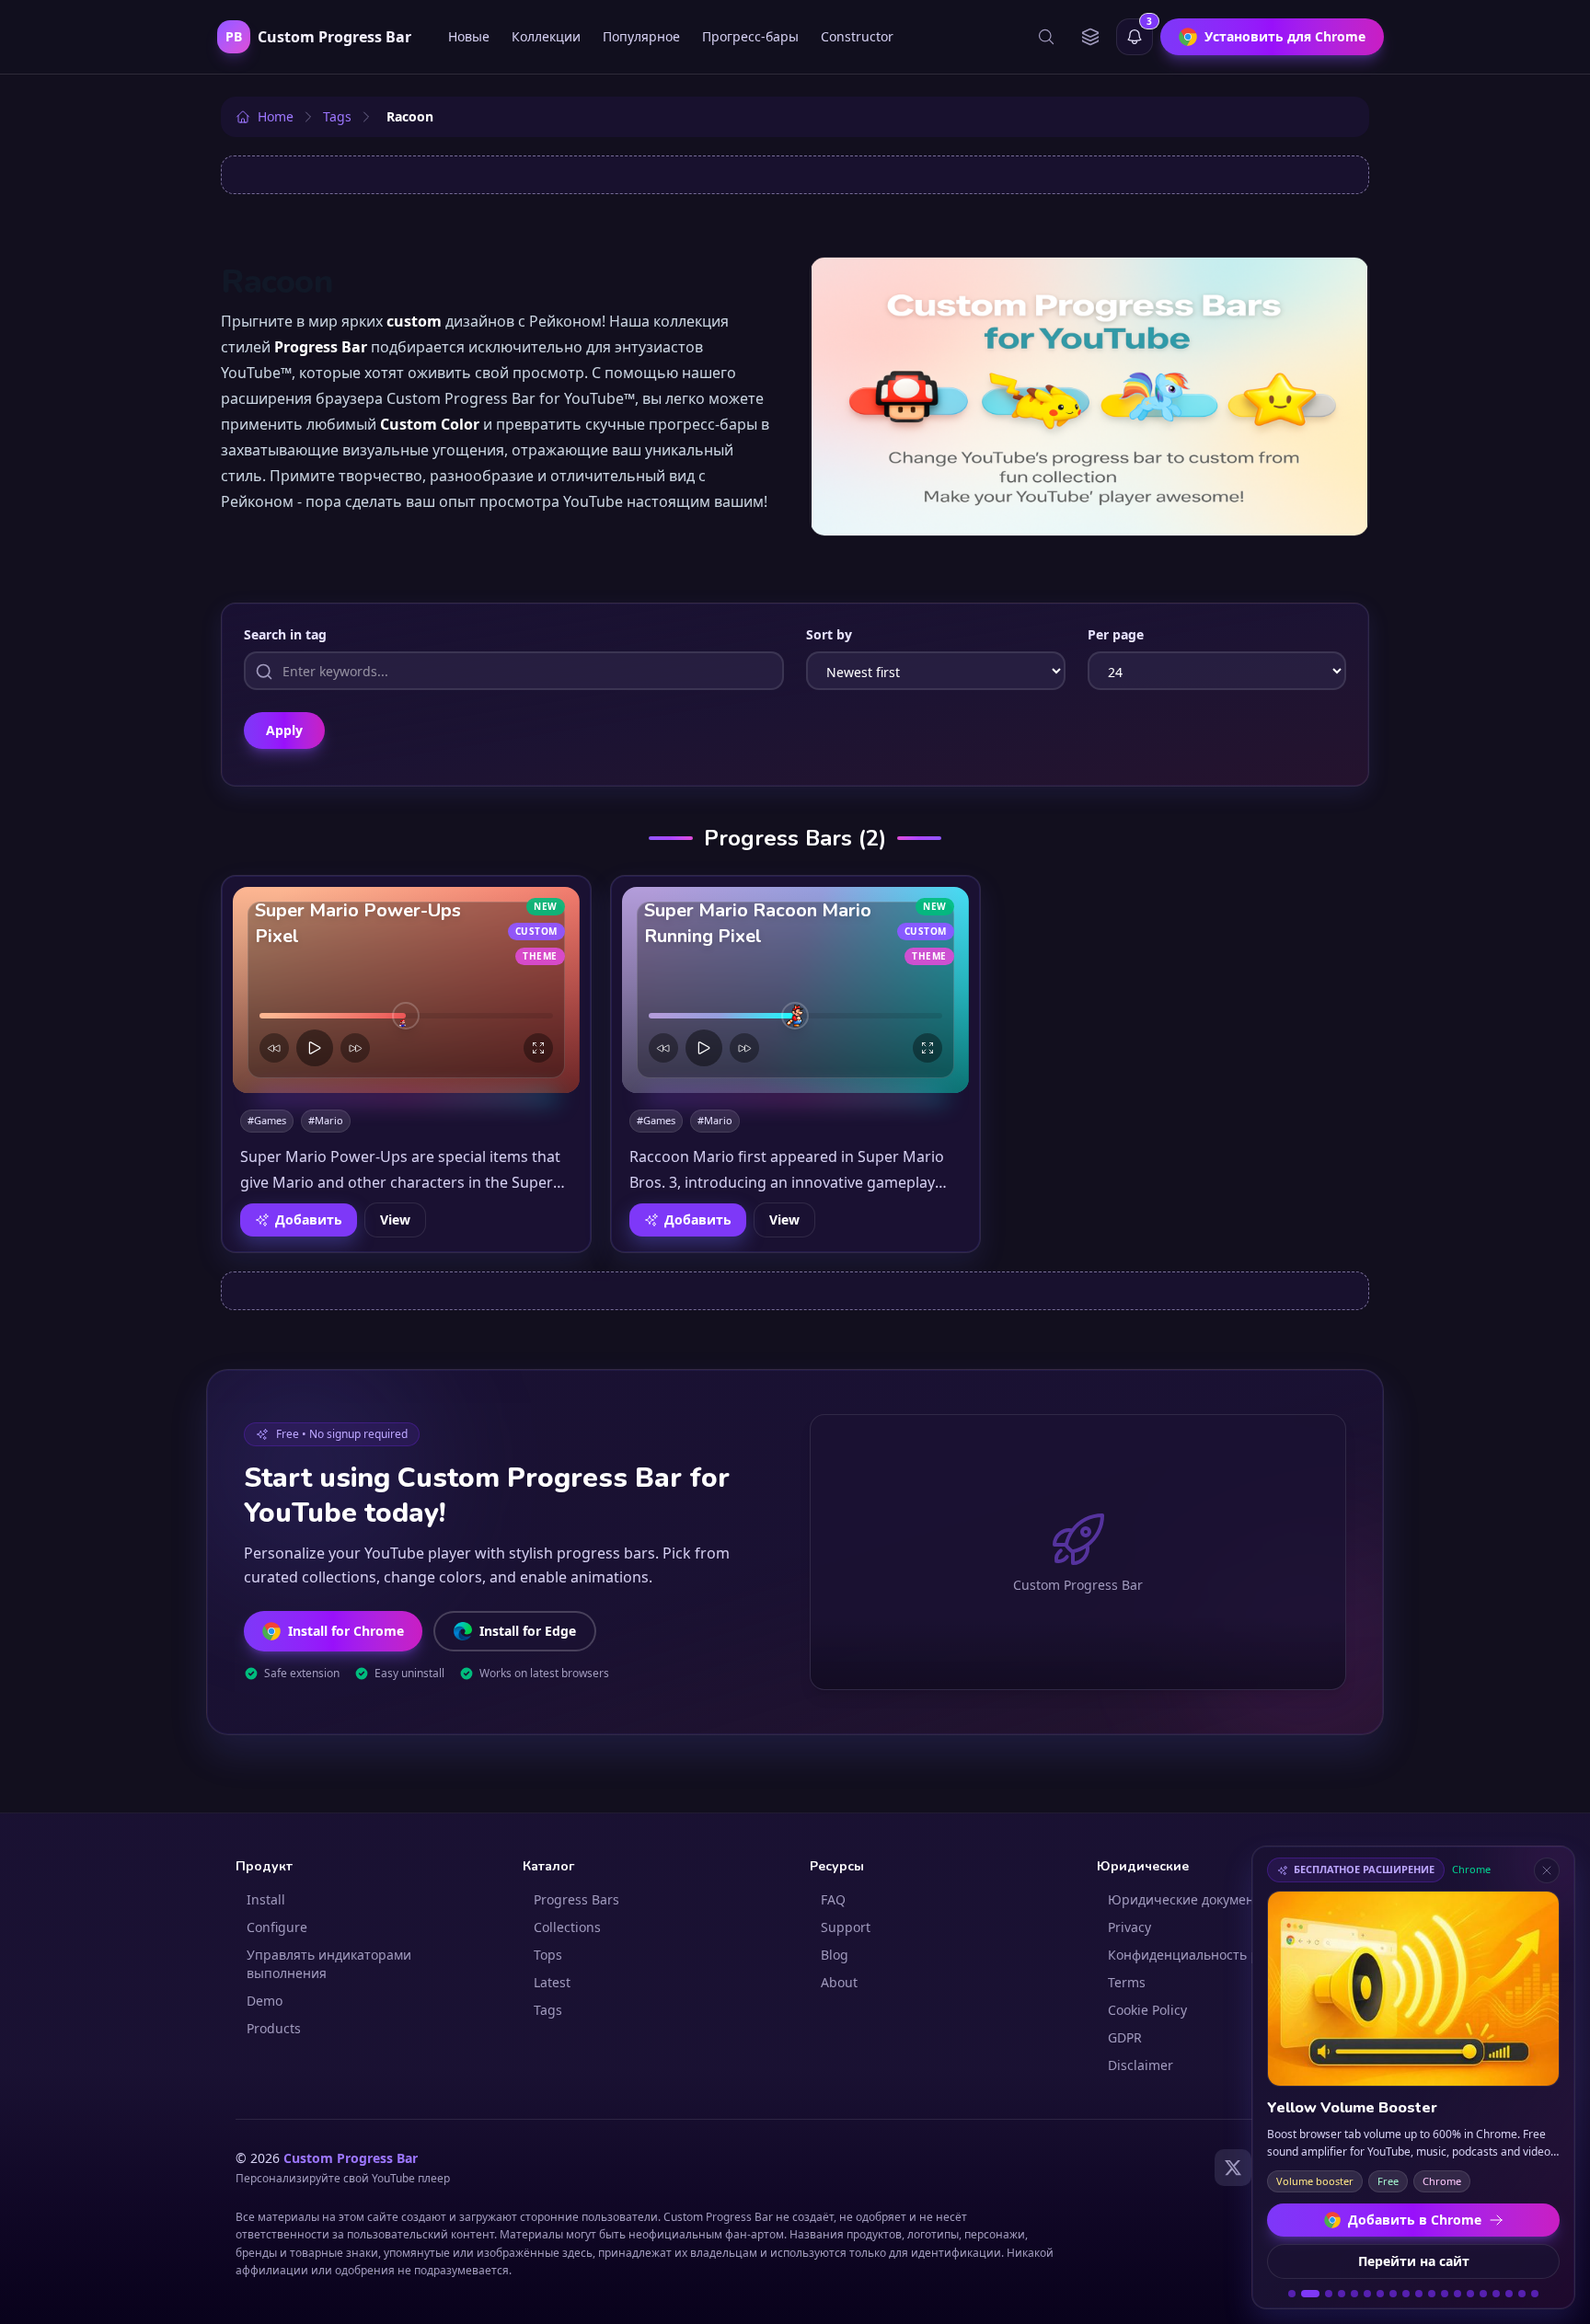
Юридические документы (1189, 1899)
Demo (265, 2001)
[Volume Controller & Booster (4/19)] (1342, 2294)
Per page (1116, 634)
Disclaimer (1141, 2065)
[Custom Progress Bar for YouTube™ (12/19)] (1445, 2294)
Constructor (857, 36)
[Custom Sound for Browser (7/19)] (1380, 2294)
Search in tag (285, 634)
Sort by (829, 634)
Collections (567, 1927)
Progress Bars (576, 1899)
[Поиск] (1046, 37)
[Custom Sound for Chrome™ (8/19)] (1393, 2294)
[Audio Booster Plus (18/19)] (1522, 2294)
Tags (548, 2010)
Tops (548, 1955)
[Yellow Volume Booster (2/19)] (1305, 2294)
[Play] (315, 1048)
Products (274, 2028)
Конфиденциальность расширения (1220, 1955)
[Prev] (274, 1048)
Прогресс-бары (750, 36)
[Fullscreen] (538, 1048)
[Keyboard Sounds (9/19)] (1406, 2294)
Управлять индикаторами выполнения (329, 1964)
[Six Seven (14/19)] (1470, 2294)
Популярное (641, 36)
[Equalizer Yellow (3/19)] (1323, 2294)
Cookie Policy (1147, 2010)
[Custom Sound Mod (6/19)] (1367, 2294)
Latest (552, 1982)
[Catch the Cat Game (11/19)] (1432, 2294)
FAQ (833, 1899)
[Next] (355, 1048)
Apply (284, 730)
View (395, 1220)
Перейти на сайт (1414, 2261)
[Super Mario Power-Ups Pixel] (406, 990)
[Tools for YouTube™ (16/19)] (1496, 2294)
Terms (1127, 1982)
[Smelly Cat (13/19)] (1457, 2294)
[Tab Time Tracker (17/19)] (1509, 2294)
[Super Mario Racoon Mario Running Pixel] (795, 990)
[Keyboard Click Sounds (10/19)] (1419, 2294)
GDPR (1125, 2037)
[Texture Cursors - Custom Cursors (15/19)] (1483, 2294)
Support (846, 1927)
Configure (277, 1927)
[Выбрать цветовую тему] (1090, 37)
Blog (835, 1955)
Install (266, 1899)
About (839, 1982)
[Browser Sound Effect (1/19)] (1292, 2294)
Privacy (1129, 1927)
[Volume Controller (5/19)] (1354, 2294)
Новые (469, 36)
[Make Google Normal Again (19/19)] (1535, 2294)
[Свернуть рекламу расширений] (1547, 1870)
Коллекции (546, 36)
